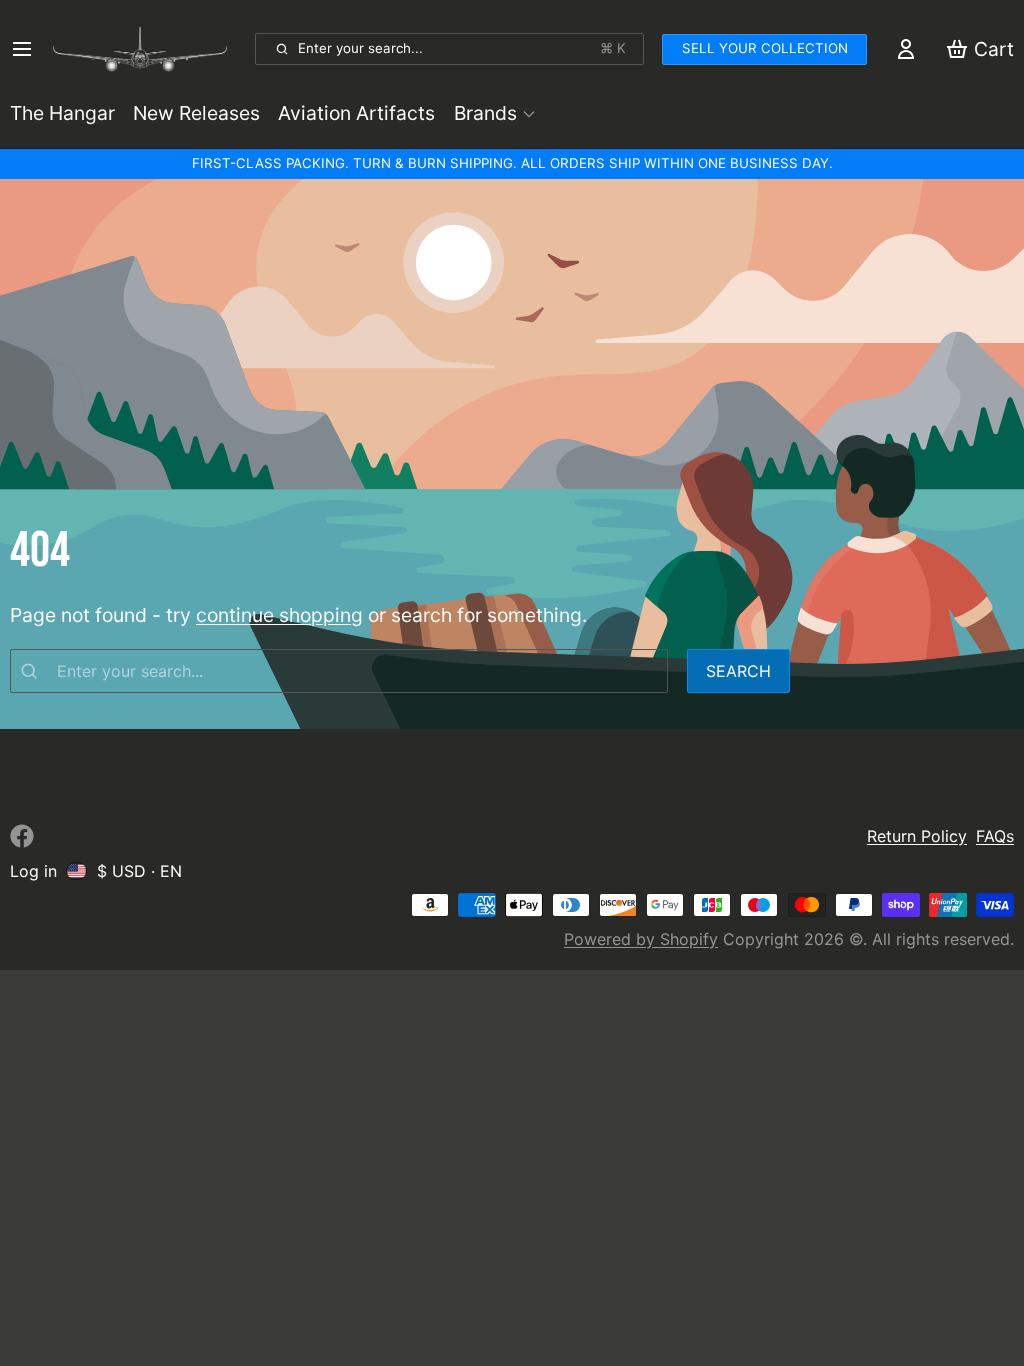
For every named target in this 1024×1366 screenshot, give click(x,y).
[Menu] (26, 49)
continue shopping (279, 615)
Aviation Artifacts (356, 113)
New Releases (196, 113)
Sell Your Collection (765, 48)
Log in (33, 871)
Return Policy (917, 836)
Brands (485, 113)
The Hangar (62, 113)
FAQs (995, 836)
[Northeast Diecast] (149, 49)
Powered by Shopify (641, 939)
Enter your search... (462, 48)
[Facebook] (22, 836)
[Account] (906, 49)
